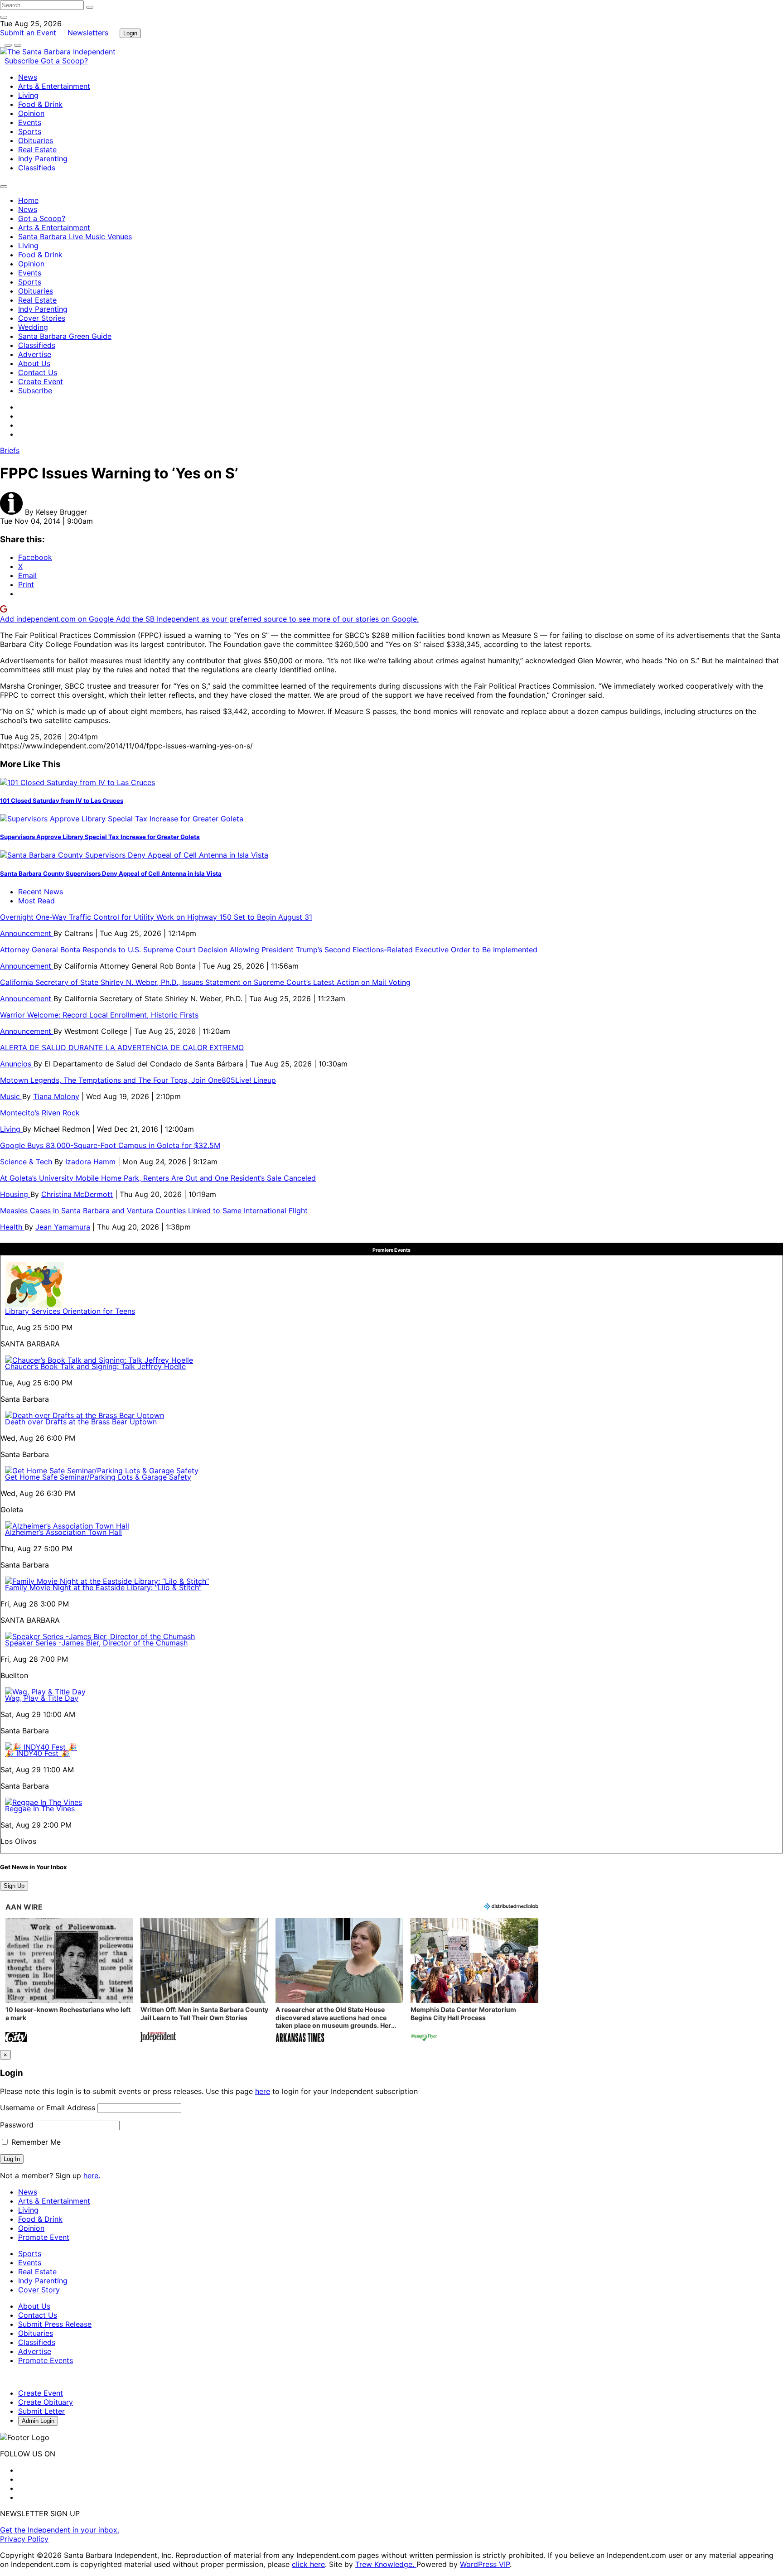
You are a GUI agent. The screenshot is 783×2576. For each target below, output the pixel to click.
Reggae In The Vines (40, 1809)
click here (308, 2564)
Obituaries (36, 140)
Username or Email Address (48, 2108)
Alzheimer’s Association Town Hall (63, 1532)
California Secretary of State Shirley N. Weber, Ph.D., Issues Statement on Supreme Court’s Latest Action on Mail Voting (205, 982)
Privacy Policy (24, 2539)
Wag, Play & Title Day (42, 1698)
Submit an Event (28, 33)
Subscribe (23, 61)
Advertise (35, 354)
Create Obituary (46, 2402)
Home (28, 200)
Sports (30, 131)
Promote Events (46, 2360)
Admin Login (38, 2421)
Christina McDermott (77, 1194)
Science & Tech (27, 1162)
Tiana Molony (56, 1096)
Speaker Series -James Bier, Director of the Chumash (96, 1643)
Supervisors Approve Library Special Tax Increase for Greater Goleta (100, 837)
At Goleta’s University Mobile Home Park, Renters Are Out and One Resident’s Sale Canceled (158, 1178)
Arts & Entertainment (54, 86)
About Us (34, 363)
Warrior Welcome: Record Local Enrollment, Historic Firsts (99, 1015)
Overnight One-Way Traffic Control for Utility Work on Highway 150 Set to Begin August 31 (156, 917)
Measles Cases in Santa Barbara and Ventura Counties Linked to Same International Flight (154, 1211)
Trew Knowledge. (386, 2564)
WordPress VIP (485, 2564)
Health (12, 1227)
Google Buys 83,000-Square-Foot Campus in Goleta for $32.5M (110, 1145)
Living (28, 95)
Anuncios (17, 1064)
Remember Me (35, 2142)
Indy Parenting (43, 159)
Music (11, 1096)
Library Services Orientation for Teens (70, 1311)
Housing (15, 1194)
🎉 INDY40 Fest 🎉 (37, 1753)
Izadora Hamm (90, 1162)
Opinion (31, 113)
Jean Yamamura (63, 1227)
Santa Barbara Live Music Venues (75, 236)
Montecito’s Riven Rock (40, 1113)
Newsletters (88, 33)
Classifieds (37, 168)
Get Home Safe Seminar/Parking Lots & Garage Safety (98, 1477)
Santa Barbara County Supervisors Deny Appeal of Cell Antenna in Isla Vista (111, 873)
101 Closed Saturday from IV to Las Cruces (62, 801)
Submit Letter (41, 2411)
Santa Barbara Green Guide (65, 336)
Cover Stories (42, 318)
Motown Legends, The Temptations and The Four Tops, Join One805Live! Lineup (138, 1080)
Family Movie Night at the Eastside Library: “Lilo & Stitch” (103, 1587)
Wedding (33, 327)
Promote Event (44, 2237)
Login (130, 33)
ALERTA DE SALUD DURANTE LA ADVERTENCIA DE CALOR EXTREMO (122, 1047)
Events (30, 122)
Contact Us (38, 372)
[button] (69, 1981)
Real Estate (37, 150)
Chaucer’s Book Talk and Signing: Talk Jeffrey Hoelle (95, 1366)
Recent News (41, 892)
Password (17, 2125)
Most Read (36, 901)
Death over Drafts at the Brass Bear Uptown (81, 1422)
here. (92, 2176)
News (28, 77)
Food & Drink (40, 104)
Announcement (27, 933)
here (263, 2091)
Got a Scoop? (64, 61)
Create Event (41, 381)
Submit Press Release (55, 2324)
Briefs (10, 450)
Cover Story (39, 2290)
